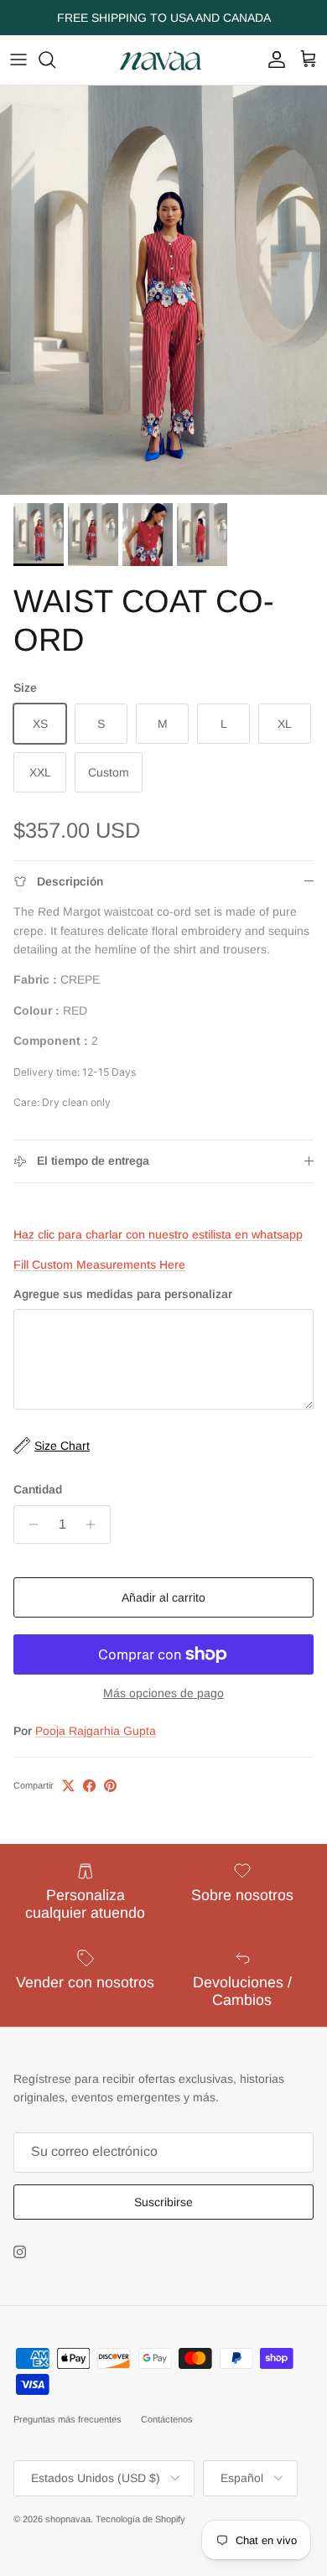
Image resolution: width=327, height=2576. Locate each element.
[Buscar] (55, 60)
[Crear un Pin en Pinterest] (110, 1786)
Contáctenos (167, 2419)
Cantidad (38, 1489)
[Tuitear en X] (68, 1786)
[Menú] (18, 60)
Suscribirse (163, 2202)
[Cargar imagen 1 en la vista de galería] (163, 290)
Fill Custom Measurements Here (99, 1265)
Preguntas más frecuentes (67, 2419)
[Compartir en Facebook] (89, 1786)
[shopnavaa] (163, 60)
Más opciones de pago (163, 1693)
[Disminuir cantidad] (29, 1524)
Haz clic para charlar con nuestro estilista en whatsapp (158, 1234)
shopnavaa (68, 2519)
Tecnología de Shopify (140, 2519)
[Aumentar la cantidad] (95, 1524)
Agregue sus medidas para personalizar (123, 1294)
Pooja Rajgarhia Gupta (96, 1731)
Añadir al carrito (163, 1597)
